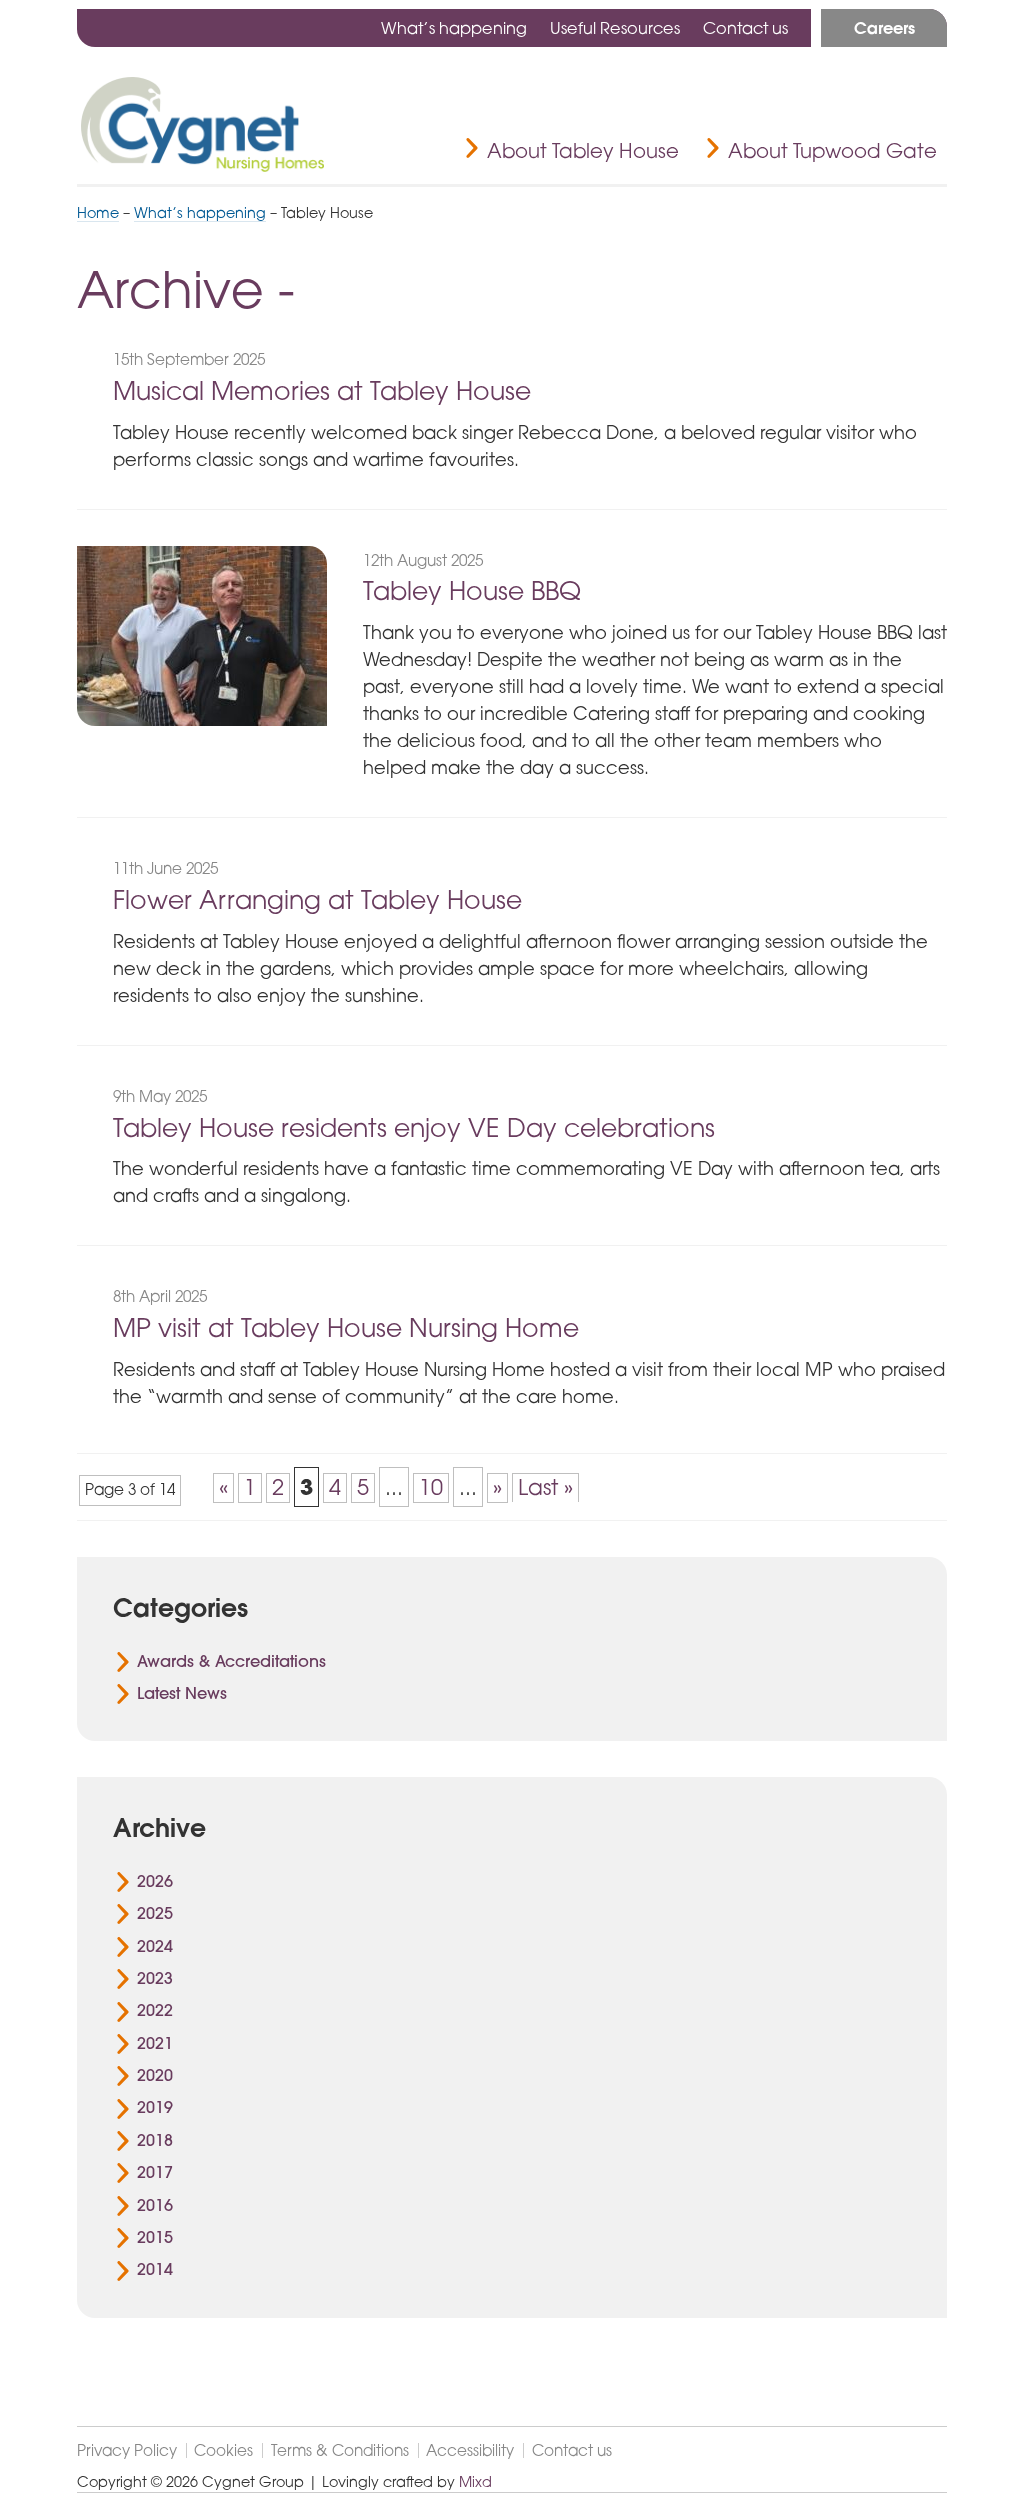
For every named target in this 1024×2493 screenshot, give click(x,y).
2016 (155, 2205)
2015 (155, 2237)
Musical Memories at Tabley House (322, 390)
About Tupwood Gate (832, 150)
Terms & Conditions (340, 2450)
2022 (155, 2010)
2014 (155, 2269)
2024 (155, 1946)
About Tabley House (583, 150)
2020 (155, 2075)
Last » (545, 1487)
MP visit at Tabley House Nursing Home (346, 1327)
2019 (155, 2107)
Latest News (182, 1693)
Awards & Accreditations (231, 1661)
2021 (155, 2043)
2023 (155, 1978)
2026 (155, 1881)
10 (431, 1487)
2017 (155, 2172)
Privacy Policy (127, 2450)
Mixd (475, 2481)
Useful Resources (615, 28)
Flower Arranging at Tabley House (317, 899)
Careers (884, 28)
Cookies (223, 2450)
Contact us (745, 28)
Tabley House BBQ (472, 590)
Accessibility (470, 2450)
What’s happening (454, 28)
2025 (155, 1913)
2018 (155, 2140)
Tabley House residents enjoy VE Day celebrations (414, 1127)
